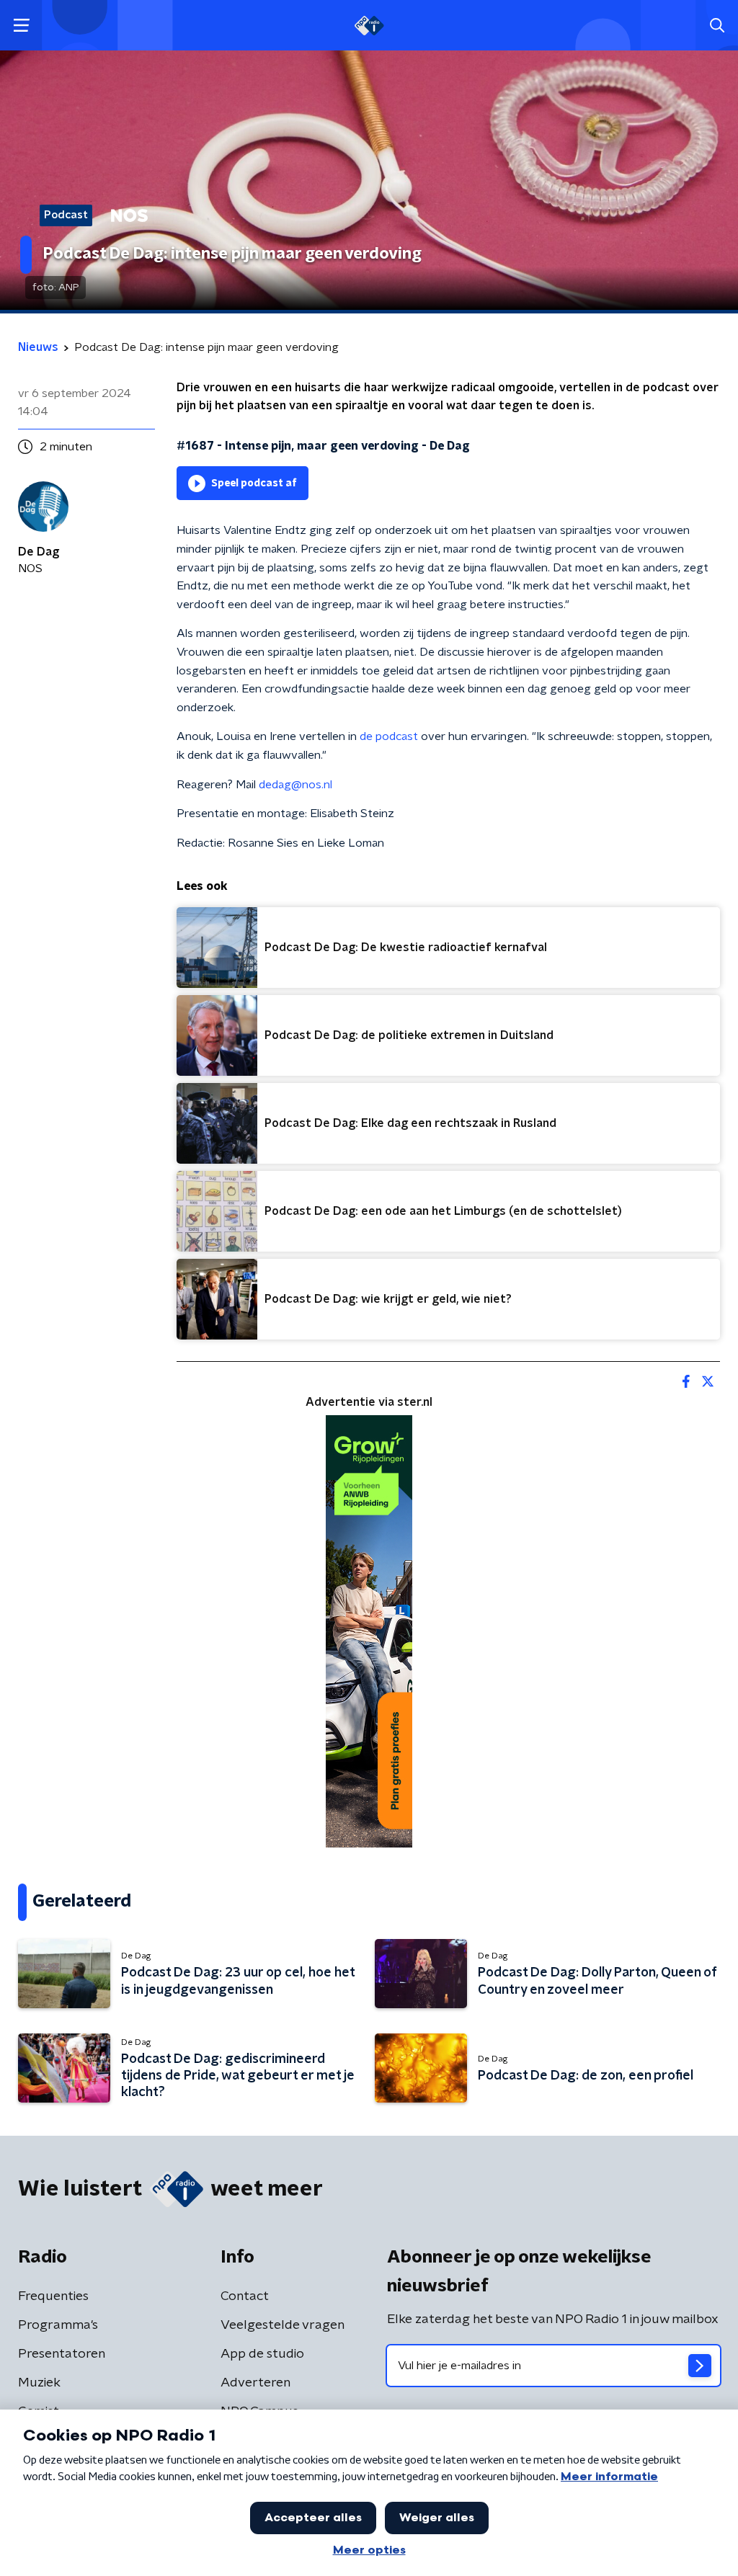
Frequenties (53, 2296)
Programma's (58, 2325)
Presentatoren (62, 2354)
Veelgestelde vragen (283, 2325)
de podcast (389, 736)
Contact (245, 2296)
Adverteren (255, 2383)
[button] (21, 26)
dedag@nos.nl (295, 785)
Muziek (39, 2383)
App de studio (262, 2354)
